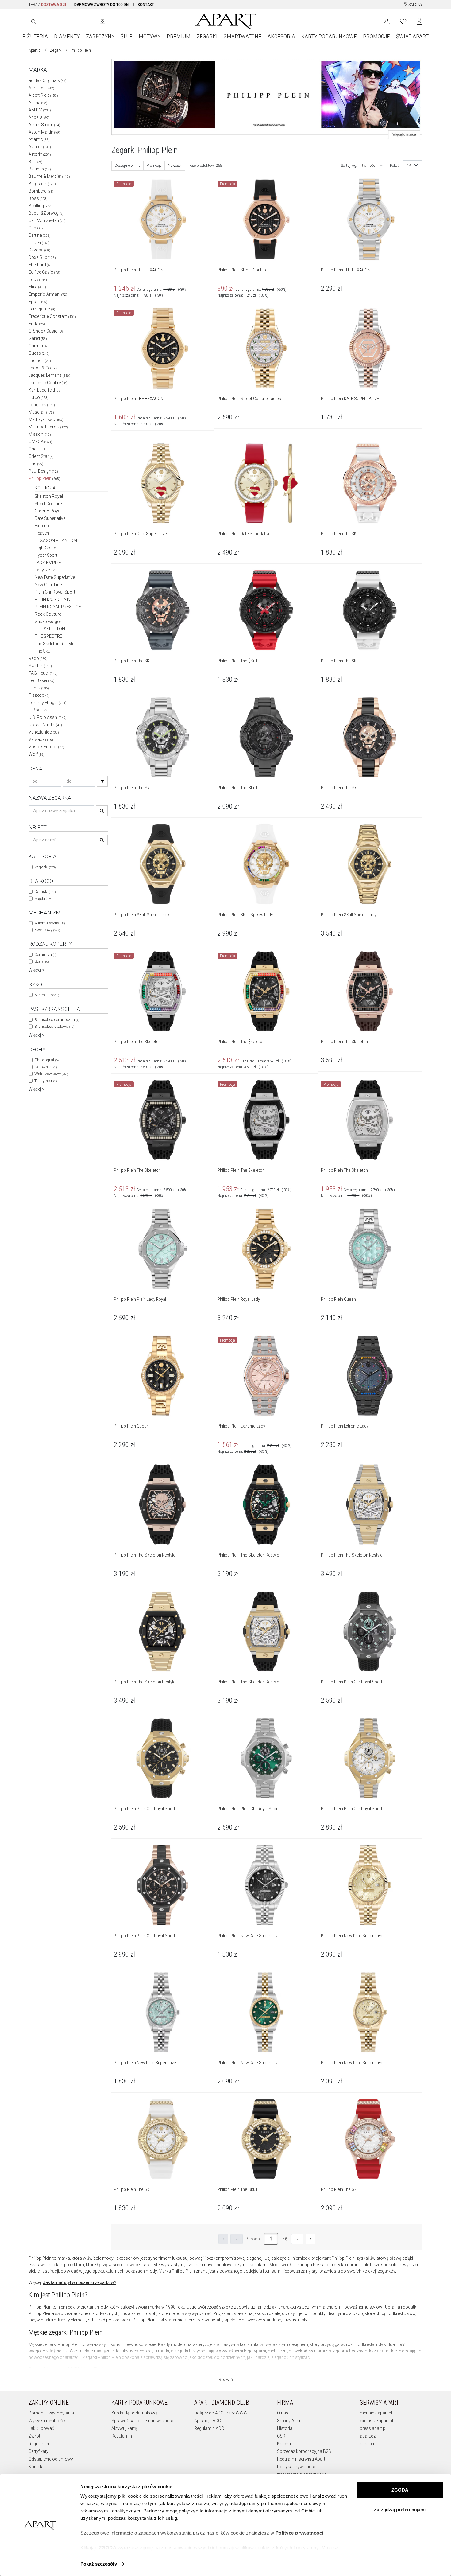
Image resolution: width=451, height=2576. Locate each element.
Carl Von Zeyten (47, 220)
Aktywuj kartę (124, 2428)
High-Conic (45, 548)
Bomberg (41, 191)
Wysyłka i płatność (47, 2421)
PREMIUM (179, 36)
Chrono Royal (48, 511)
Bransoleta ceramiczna (57, 1020)
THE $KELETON (50, 629)
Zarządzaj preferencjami (400, 2510)
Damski (45, 892)
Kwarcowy (47, 930)
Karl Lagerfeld (45, 390)
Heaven (42, 533)
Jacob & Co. (44, 368)
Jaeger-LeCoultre (48, 383)
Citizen (39, 243)
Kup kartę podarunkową (135, 2413)
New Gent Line (48, 585)
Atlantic (39, 139)
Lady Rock (45, 570)
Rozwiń (226, 2379)
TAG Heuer (43, 673)
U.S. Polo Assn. (48, 717)
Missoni (40, 434)
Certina (40, 235)
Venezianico (44, 732)
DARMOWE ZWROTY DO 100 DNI (102, 5)
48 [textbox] (409, 165)
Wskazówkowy (51, 1074)
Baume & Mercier (49, 176)
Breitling (40, 206)
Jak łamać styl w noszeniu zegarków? (80, 2282)
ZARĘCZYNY (100, 36)
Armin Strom (44, 125)
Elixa (37, 287)
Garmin (39, 346)
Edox (38, 279)
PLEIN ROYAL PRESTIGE (58, 607)
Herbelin (40, 360)
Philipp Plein (44, 478)
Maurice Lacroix (48, 427)
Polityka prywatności (297, 2467)
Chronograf (47, 1060)
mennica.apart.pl (376, 2413)
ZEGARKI (207, 36)
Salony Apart (289, 2421)
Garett (38, 338)
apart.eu (368, 2444)
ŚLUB (127, 36)
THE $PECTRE (48, 636)
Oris (36, 464)
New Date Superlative (55, 577)
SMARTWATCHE (243, 36)
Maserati (41, 412)
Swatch (40, 666)
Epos (38, 302)
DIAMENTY (67, 36)
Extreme (42, 526)
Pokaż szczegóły (99, 2564)
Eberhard (41, 265)
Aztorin (40, 154)
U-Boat (39, 710)
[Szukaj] (102, 781)
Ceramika (45, 955)
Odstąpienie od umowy (51, 2459)
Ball (35, 162)
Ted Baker (41, 680)
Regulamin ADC (209, 2428)
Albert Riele (43, 95)
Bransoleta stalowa (54, 1026)
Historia (285, 2428)
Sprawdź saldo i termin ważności (143, 2421)
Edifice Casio (44, 272)
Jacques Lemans (49, 375)
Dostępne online (127, 166)
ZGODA (400, 2490)
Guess (39, 353)
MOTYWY (150, 36)
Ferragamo (42, 309)
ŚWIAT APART (412, 36)
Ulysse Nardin (45, 725)
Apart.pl (35, 50)
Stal (42, 961)
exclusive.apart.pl (376, 2421)
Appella (39, 117)
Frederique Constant (52, 316)
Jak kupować (41, 2428)
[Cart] (419, 21)
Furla (37, 324)
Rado (38, 658)
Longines (42, 405)
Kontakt (36, 2467)
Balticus (40, 169)
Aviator (40, 147)
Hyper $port (46, 555)
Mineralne (47, 995)
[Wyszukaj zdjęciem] (102, 21)
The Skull (43, 651)
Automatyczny (50, 923)
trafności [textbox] (369, 166)
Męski (43, 898)
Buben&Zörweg (46, 213)
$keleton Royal (49, 496)
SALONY (415, 5)
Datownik (46, 1067)
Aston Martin (44, 132)
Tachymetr (46, 1081)
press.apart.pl (373, 2428)
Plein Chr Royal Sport (55, 592)
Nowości (175, 166)
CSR (281, 2436)
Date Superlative (50, 518)
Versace (41, 739)
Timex (39, 688)
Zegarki (56, 50)
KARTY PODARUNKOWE (329, 36)
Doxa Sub (42, 257)
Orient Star (41, 456)
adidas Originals (48, 80)
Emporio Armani (48, 294)
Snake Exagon (48, 622)
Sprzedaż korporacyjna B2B (304, 2451)
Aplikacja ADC (208, 2421)
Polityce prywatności (299, 2533)
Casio (38, 228)
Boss (38, 198)
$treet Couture (48, 504)
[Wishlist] (403, 21)
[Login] (387, 21)
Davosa (39, 250)
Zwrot (34, 2436)
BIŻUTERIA (35, 36)
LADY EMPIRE (48, 563)
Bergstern (42, 184)
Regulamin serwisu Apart (301, 2459)
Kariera (284, 2444)
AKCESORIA (281, 36)
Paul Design (43, 471)
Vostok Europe (46, 747)
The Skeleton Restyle (54, 644)
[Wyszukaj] (33, 21)
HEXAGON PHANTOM (56, 540)
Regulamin (39, 2444)
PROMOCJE (376, 36)
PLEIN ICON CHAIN (52, 599)
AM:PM (40, 110)
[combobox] (373, 166)
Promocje (154, 166)
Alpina (38, 103)
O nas (283, 2413)
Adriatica (41, 88)
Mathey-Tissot (46, 419)
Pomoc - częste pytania (51, 2413)
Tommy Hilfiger (48, 703)
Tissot (39, 695)
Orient (38, 449)
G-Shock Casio (46, 331)
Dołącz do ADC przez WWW (221, 2413)
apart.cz (368, 2436)
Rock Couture (48, 614)
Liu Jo (39, 397)
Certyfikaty (39, 2451)
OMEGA (40, 442)
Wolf (37, 754)
